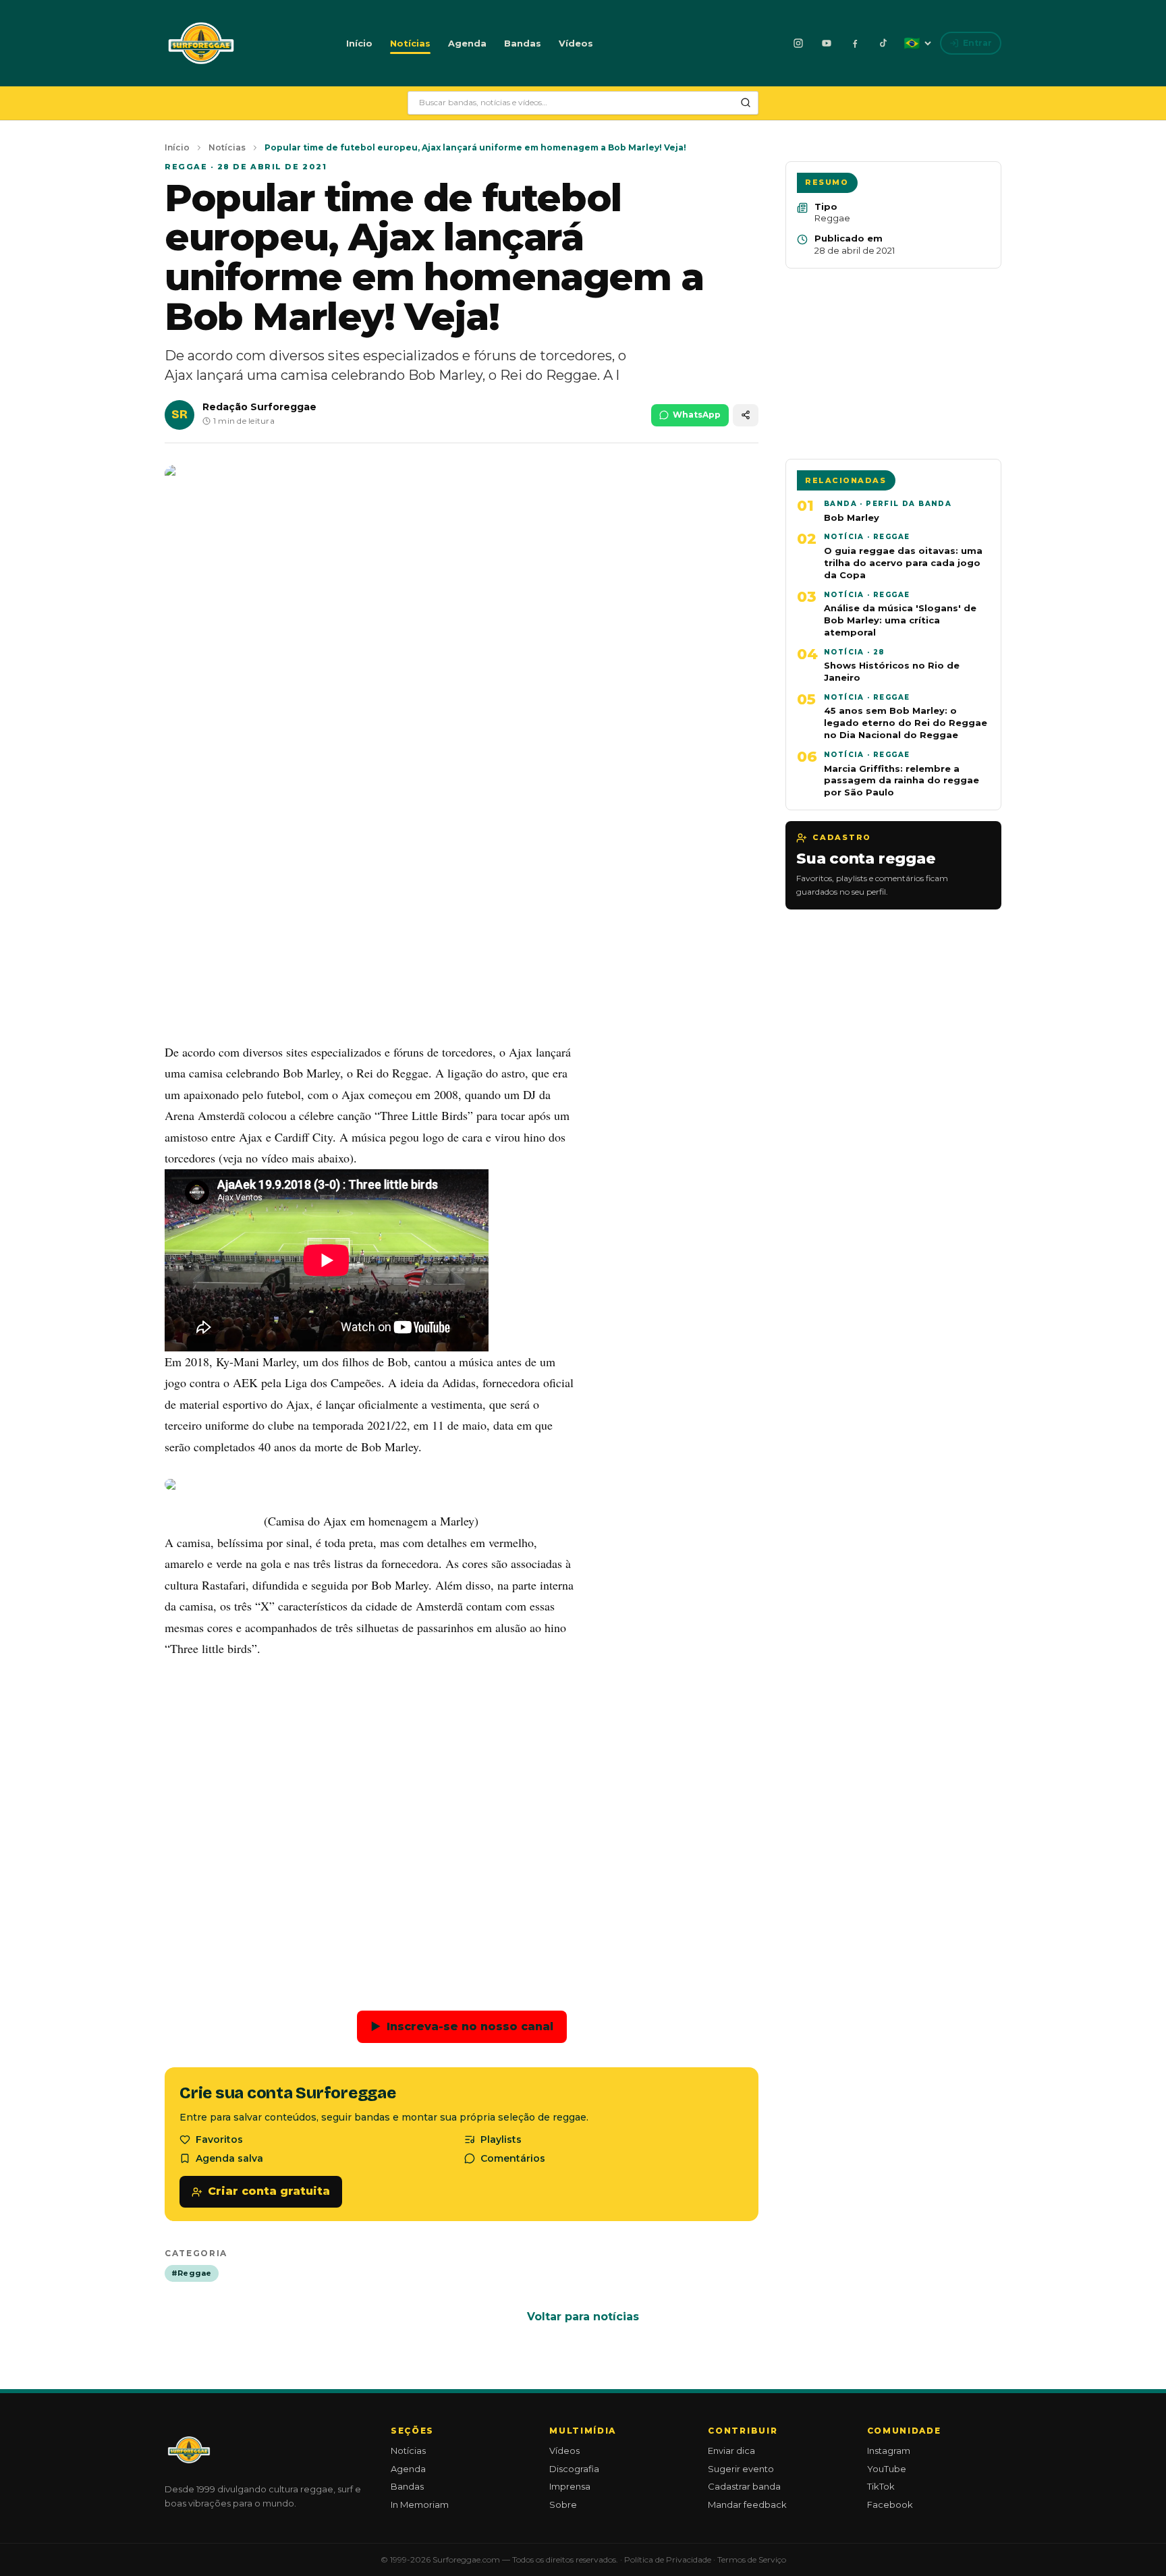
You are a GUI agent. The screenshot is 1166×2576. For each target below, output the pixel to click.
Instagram (889, 2451)
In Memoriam (420, 2504)
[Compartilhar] (746, 415)
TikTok (881, 2486)
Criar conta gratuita (269, 2191)
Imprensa (570, 2486)
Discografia (574, 2469)
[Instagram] (798, 43)
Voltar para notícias (583, 2317)
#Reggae (192, 2273)
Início (359, 43)
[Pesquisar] (746, 103)
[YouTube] (827, 43)
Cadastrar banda (744, 2486)
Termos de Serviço (752, 2559)
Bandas (523, 43)
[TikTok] (883, 43)
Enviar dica (731, 2451)
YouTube (887, 2469)
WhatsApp (697, 415)
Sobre (563, 2504)
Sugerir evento (741, 2469)
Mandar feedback (747, 2504)
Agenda (467, 43)
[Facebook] (855, 43)
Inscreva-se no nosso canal (462, 2026)
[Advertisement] (462, 931)
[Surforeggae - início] (201, 43)
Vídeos (576, 43)
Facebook (890, 2504)
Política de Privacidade (668, 2559)
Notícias (410, 43)
